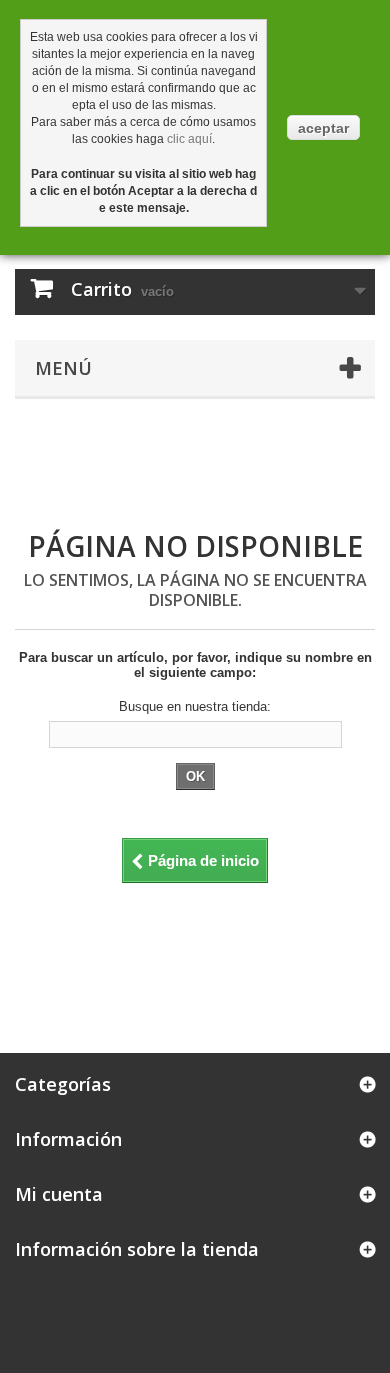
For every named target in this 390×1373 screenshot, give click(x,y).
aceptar (323, 128)
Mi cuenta (59, 1194)
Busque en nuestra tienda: (195, 706)
